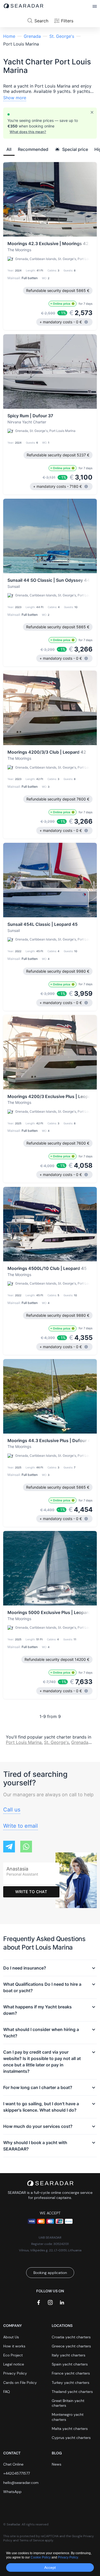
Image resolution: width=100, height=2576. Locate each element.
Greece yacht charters (71, 2346)
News (57, 2464)
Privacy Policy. (68, 2557)
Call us (12, 1810)
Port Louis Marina (24, 1742)
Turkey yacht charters (71, 2383)
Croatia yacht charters (71, 2337)
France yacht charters (71, 2373)
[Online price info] (73, 304)
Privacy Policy (15, 2373)
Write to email (21, 1826)
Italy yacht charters (69, 2355)
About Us (11, 2337)
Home (9, 36)
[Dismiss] (92, 112)
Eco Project (13, 2355)
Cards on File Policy (20, 2383)
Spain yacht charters (70, 2364)
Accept (50, 2567)
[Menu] (95, 7)
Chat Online (13, 2464)
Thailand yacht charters (72, 2392)
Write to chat (31, 1892)
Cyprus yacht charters (71, 2438)
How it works (14, 2346)
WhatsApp (12, 2492)
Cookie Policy (41, 2557)
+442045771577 (17, 2473)
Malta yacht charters (70, 2429)
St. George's (62, 36)
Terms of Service (32, 2540)
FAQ (7, 2392)
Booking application (50, 2273)
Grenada (32, 36)
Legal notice (14, 2364)
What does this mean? (28, 132)
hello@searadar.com (21, 2483)
